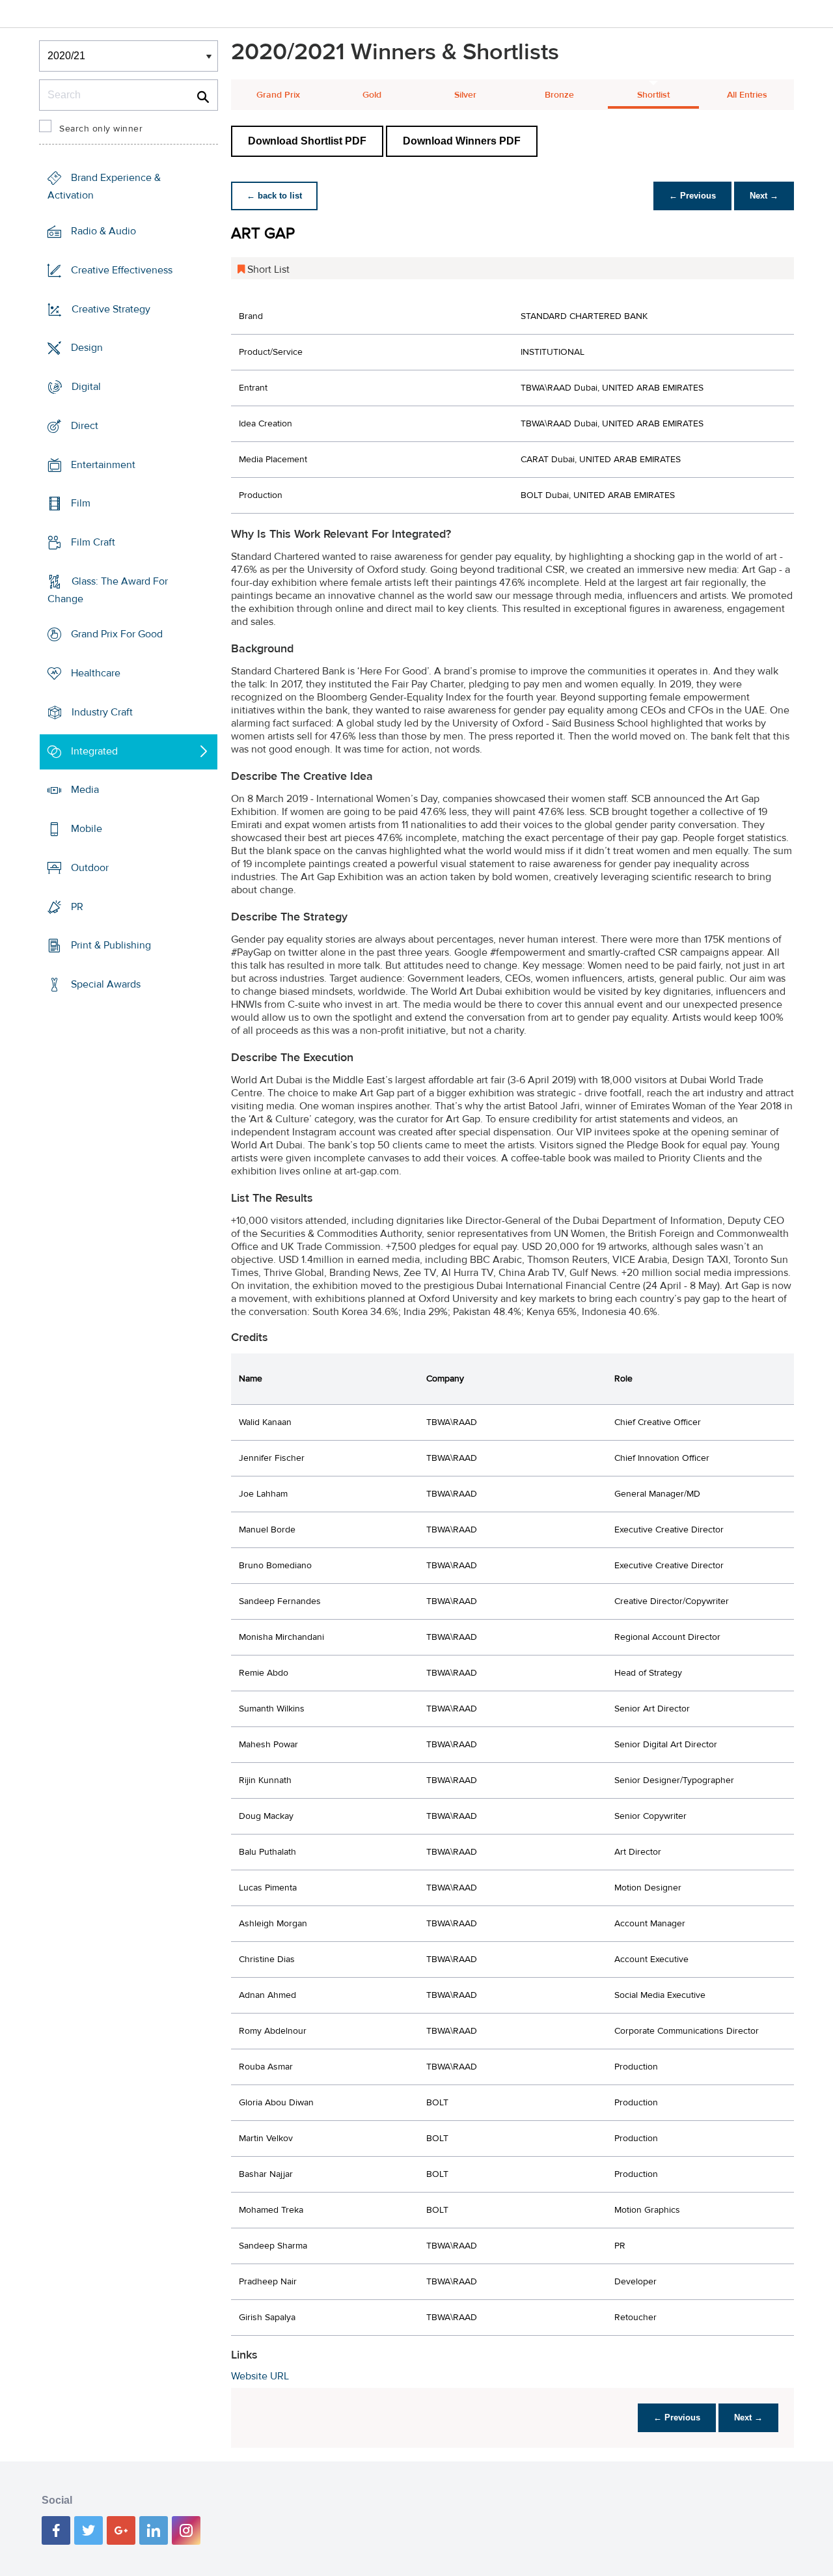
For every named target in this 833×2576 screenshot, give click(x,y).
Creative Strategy (111, 309)
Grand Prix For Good (117, 634)
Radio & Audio (103, 231)
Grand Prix (278, 95)
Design (87, 348)
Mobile (87, 829)
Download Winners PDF (462, 141)
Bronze (559, 95)
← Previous (692, 196)
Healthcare (96, 673)
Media (85, 790)
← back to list (274, 196)
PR (77, 906)
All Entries (747, 95)
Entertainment (103, 464)
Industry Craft (102, 712)
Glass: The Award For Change (108, 590)
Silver (465, 95)
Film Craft (93, 542)
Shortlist (653, 95)
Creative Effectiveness (122, 270)
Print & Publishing (111, 945)
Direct (85, 426)
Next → (764, 196)
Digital (86, 387)
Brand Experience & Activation (104, 187)
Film (81, 503)
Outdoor (90, 868)
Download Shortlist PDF (307, 141)
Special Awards (106, 984)
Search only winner (101, 129)
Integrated (94, 751)
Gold (372, 95)
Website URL (260, 2376)
